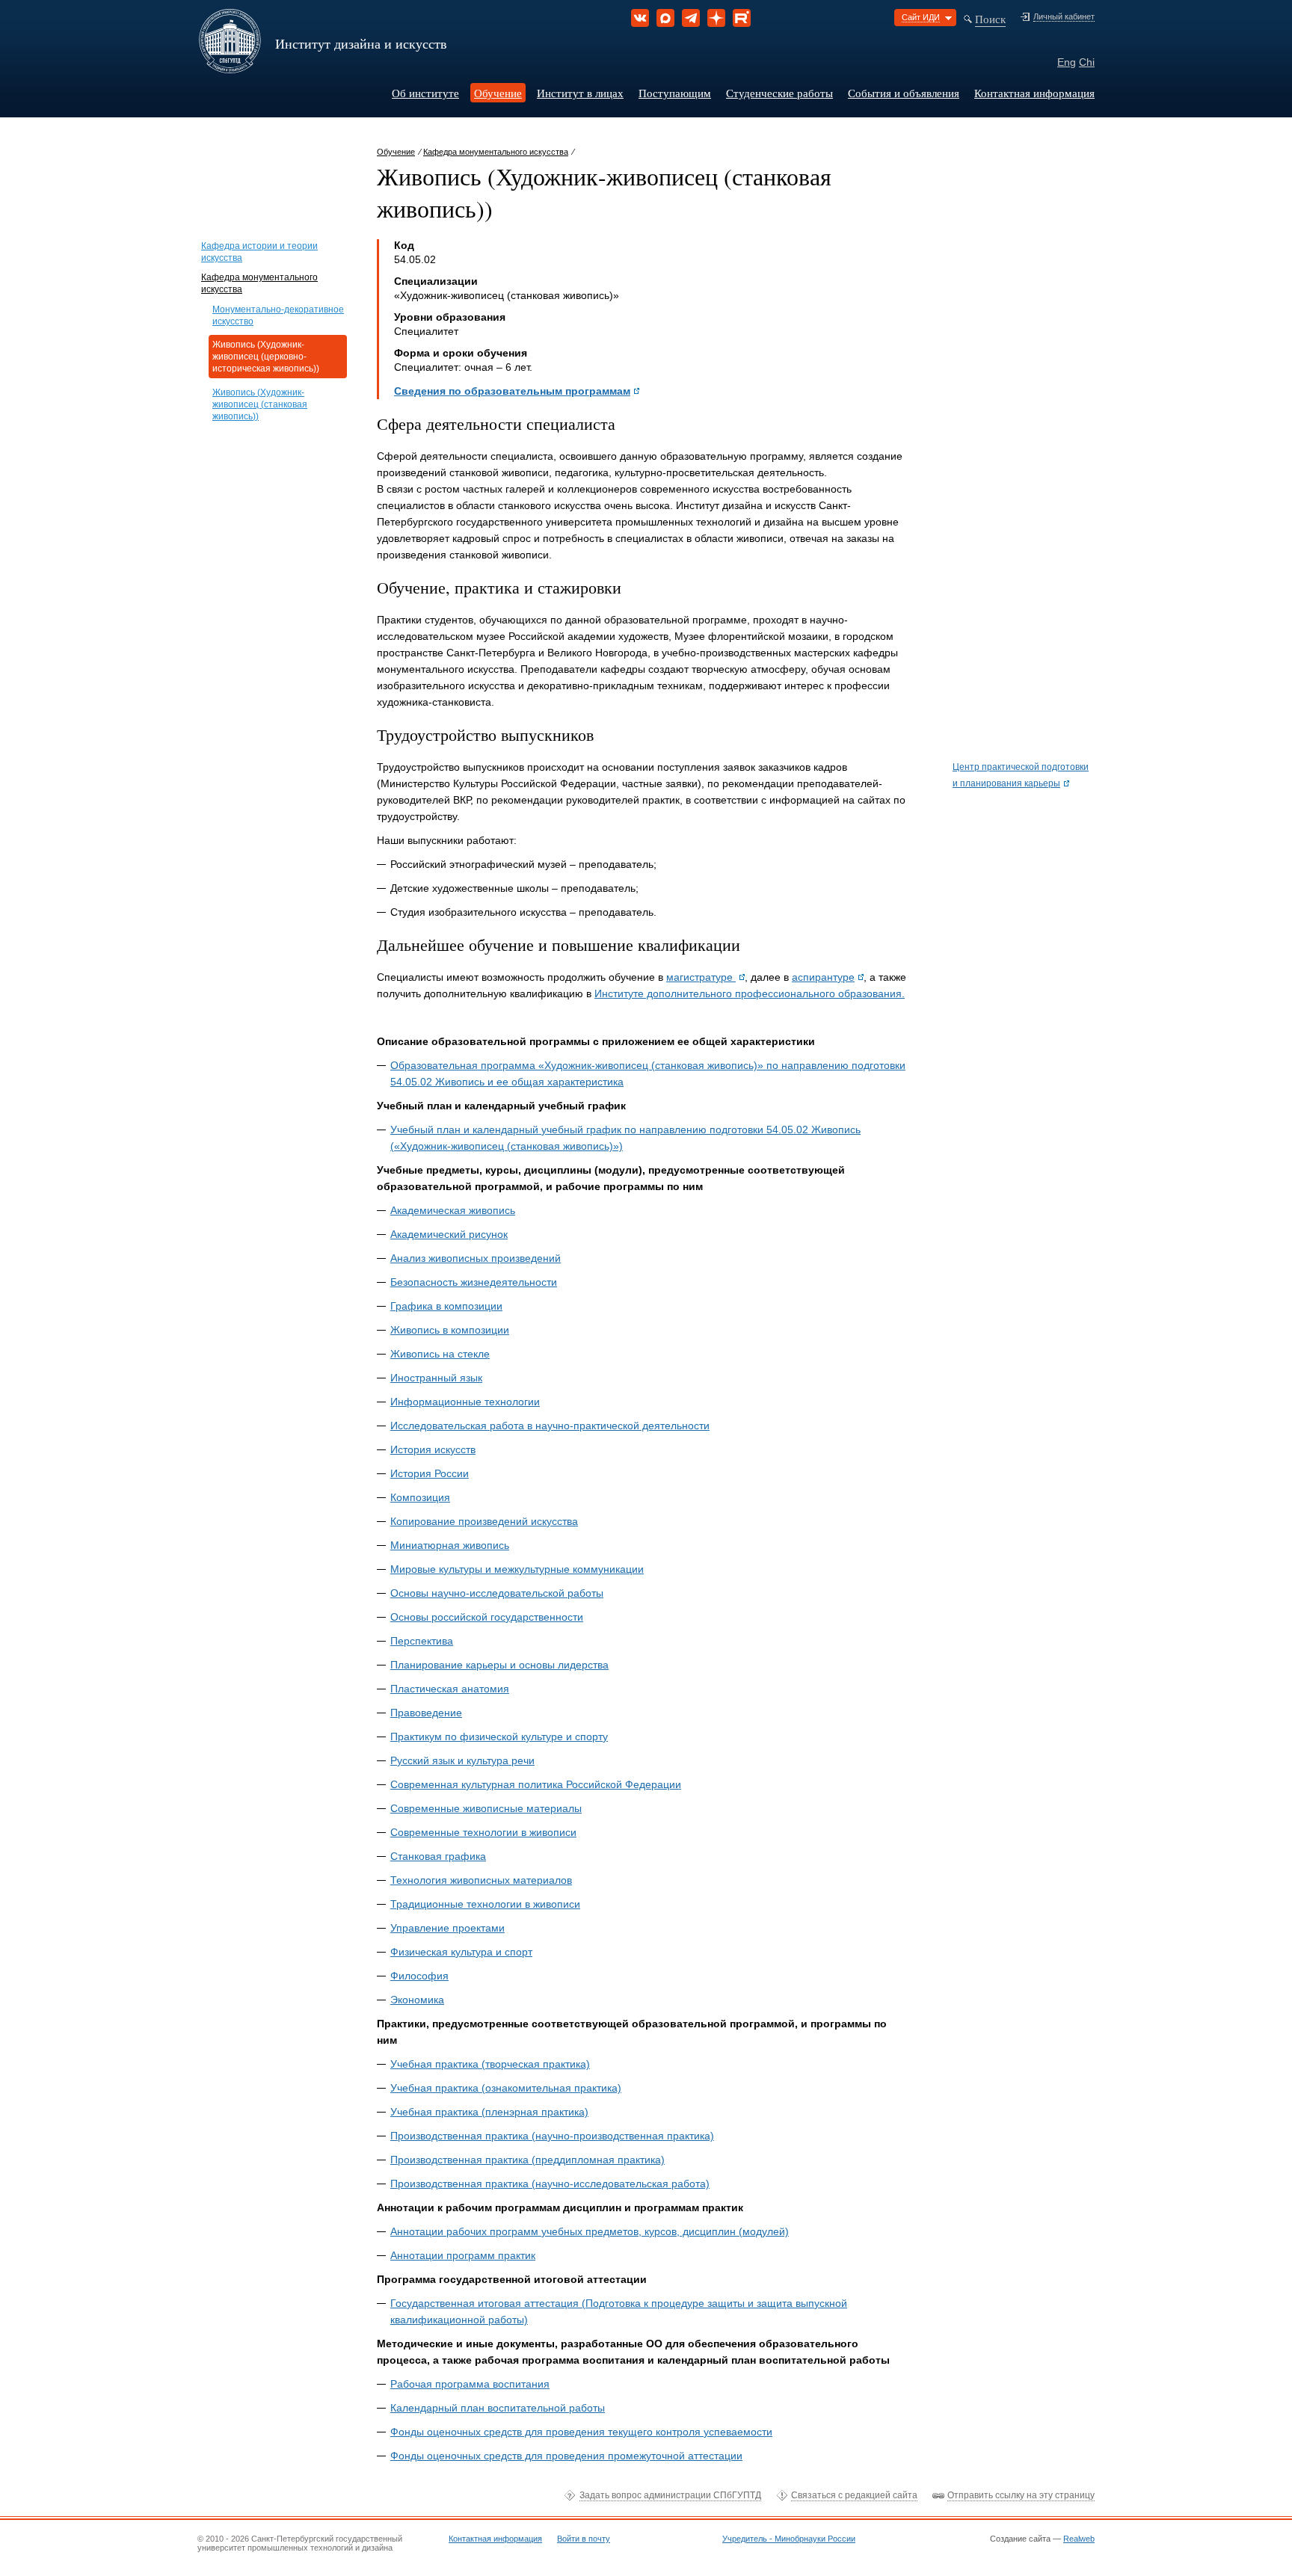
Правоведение (426, 1713)
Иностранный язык (436, 1378)
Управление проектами (447, 1928)
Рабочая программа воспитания (470, 2384)
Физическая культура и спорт (461, 1952)
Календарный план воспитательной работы (498, 2408)
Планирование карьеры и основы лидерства (499, 1665)
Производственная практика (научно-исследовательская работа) (550, 2184)
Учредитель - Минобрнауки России (789, 2539)
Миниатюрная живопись (450, 1545)
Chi (1087, 62)
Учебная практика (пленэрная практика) (489, 2112)
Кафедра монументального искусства (496, 152)
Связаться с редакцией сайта (854, 2495)
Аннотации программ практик (463, 2255)
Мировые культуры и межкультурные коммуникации (517, 1569)
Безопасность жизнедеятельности (474, 1282)
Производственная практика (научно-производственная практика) (552, 2136)
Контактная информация (1034, 93)
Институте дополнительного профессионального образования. (750, 993)
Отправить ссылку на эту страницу (1021, 2495)
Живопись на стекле (440, 1354)
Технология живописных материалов (481, 1880)
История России (430, 1473)
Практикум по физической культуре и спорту (499, 1737)
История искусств (433, 1449)
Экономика (417, 2000)
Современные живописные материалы (486, 1808)
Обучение (498, 93)
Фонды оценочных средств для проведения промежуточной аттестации (566, 2456)
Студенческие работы (779, 93)
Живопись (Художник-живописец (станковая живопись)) (260, 404)
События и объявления (904, 93)
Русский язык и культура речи (462, 1760)
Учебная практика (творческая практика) (490, 2064)
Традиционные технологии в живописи (485, 1904)
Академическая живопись (453, 1210)
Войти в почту (584, 2539)
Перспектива (422, 1641)
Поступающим (675, 93)
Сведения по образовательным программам (512, 391)
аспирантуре (823, 977)
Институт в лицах (580, 93)
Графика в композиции (446, 1306)
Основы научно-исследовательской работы (497, 1593)
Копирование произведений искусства (484, 1521)
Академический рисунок (449, 1234)
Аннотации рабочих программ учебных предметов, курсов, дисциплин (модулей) (590, 2231)
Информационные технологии (465, 1402)
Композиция (420, 1497)
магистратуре (701, 977)
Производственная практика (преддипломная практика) (527, 2160)
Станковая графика (438, 1856)
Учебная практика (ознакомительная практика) (506, 2088)
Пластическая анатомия (450, 1689)
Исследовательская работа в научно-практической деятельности (550, 1426)
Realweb (1079, 2539)
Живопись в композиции (450, 1330)
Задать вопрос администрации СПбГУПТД (670, 2495)
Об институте (425, 93)
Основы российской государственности (487, 1617)
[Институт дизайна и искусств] (230, 68)
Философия (419, 1976)
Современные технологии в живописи (483, 1832)
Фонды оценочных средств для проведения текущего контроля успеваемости (581, 2432)
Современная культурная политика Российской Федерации (536, 1784)
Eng (1067, 62)
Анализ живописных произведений (476, 1258)
